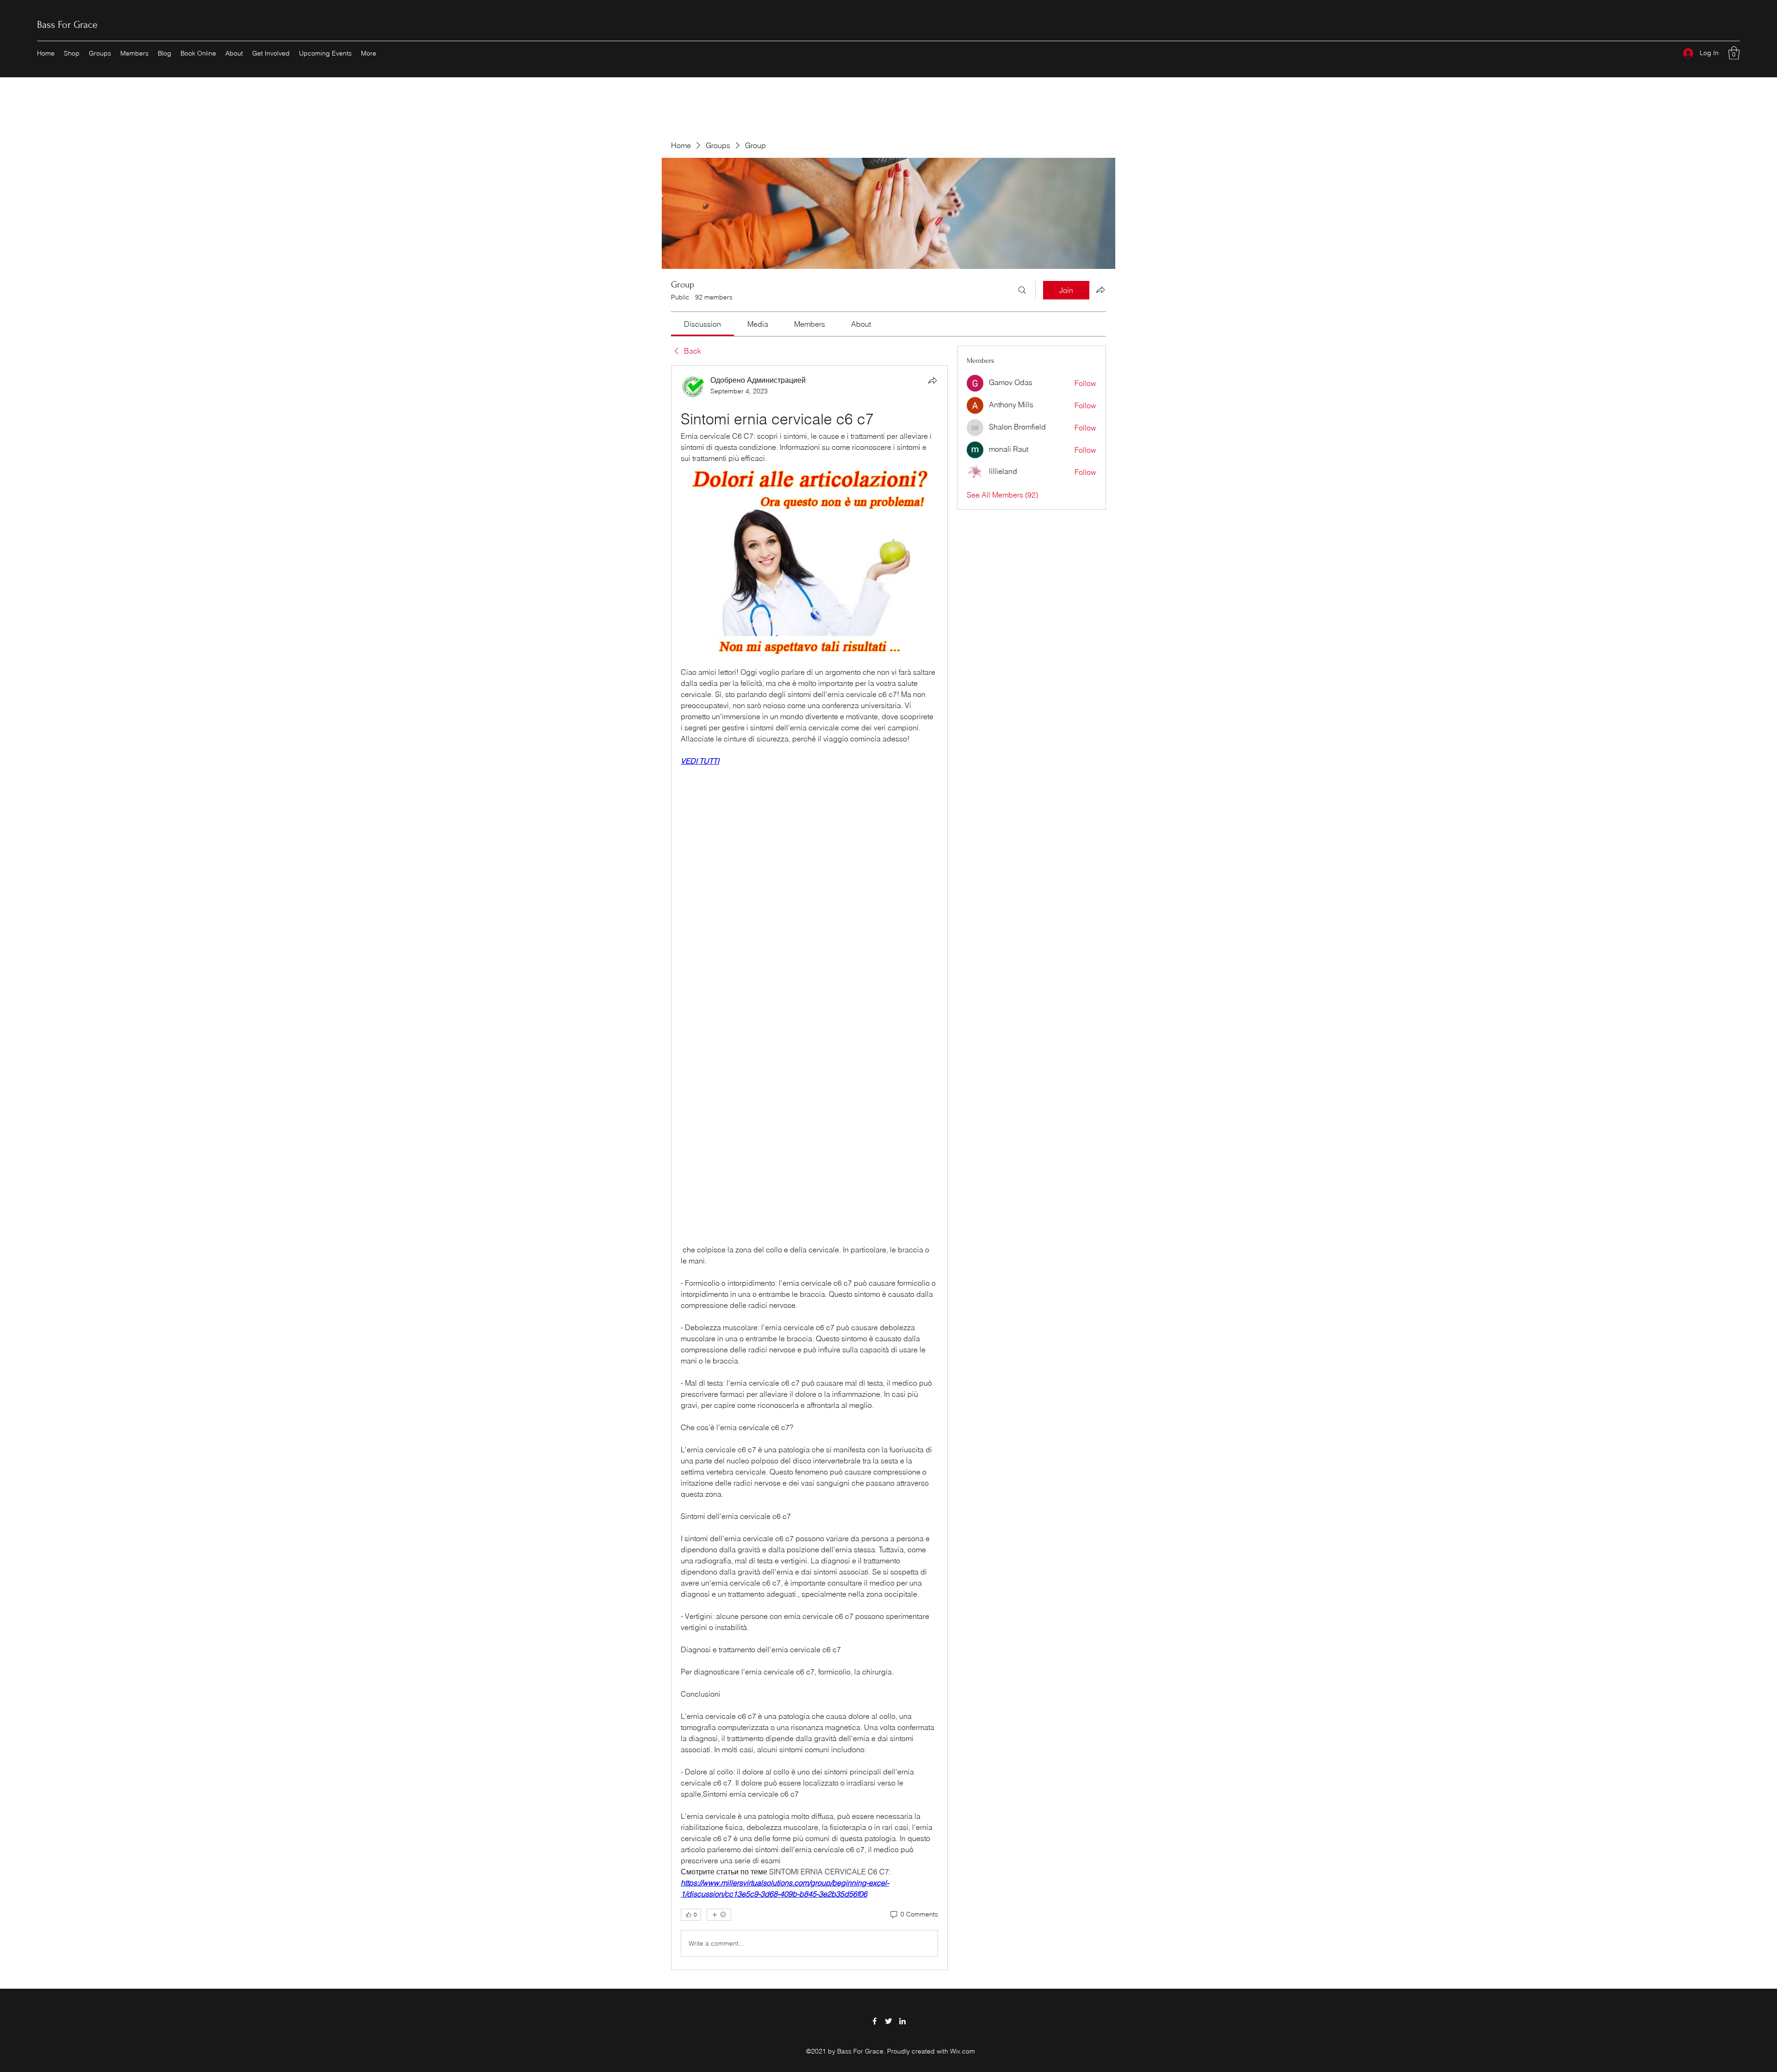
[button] (1734, 53)
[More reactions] (719, 1915)
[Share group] (1100, 290)
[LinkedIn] (902, 2021)
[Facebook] (875, 2021)
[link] (702, 324)
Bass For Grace (67, 25)
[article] (809, 1168)
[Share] (932, 380)
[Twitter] (888, 2021)
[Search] (1022, 290)
